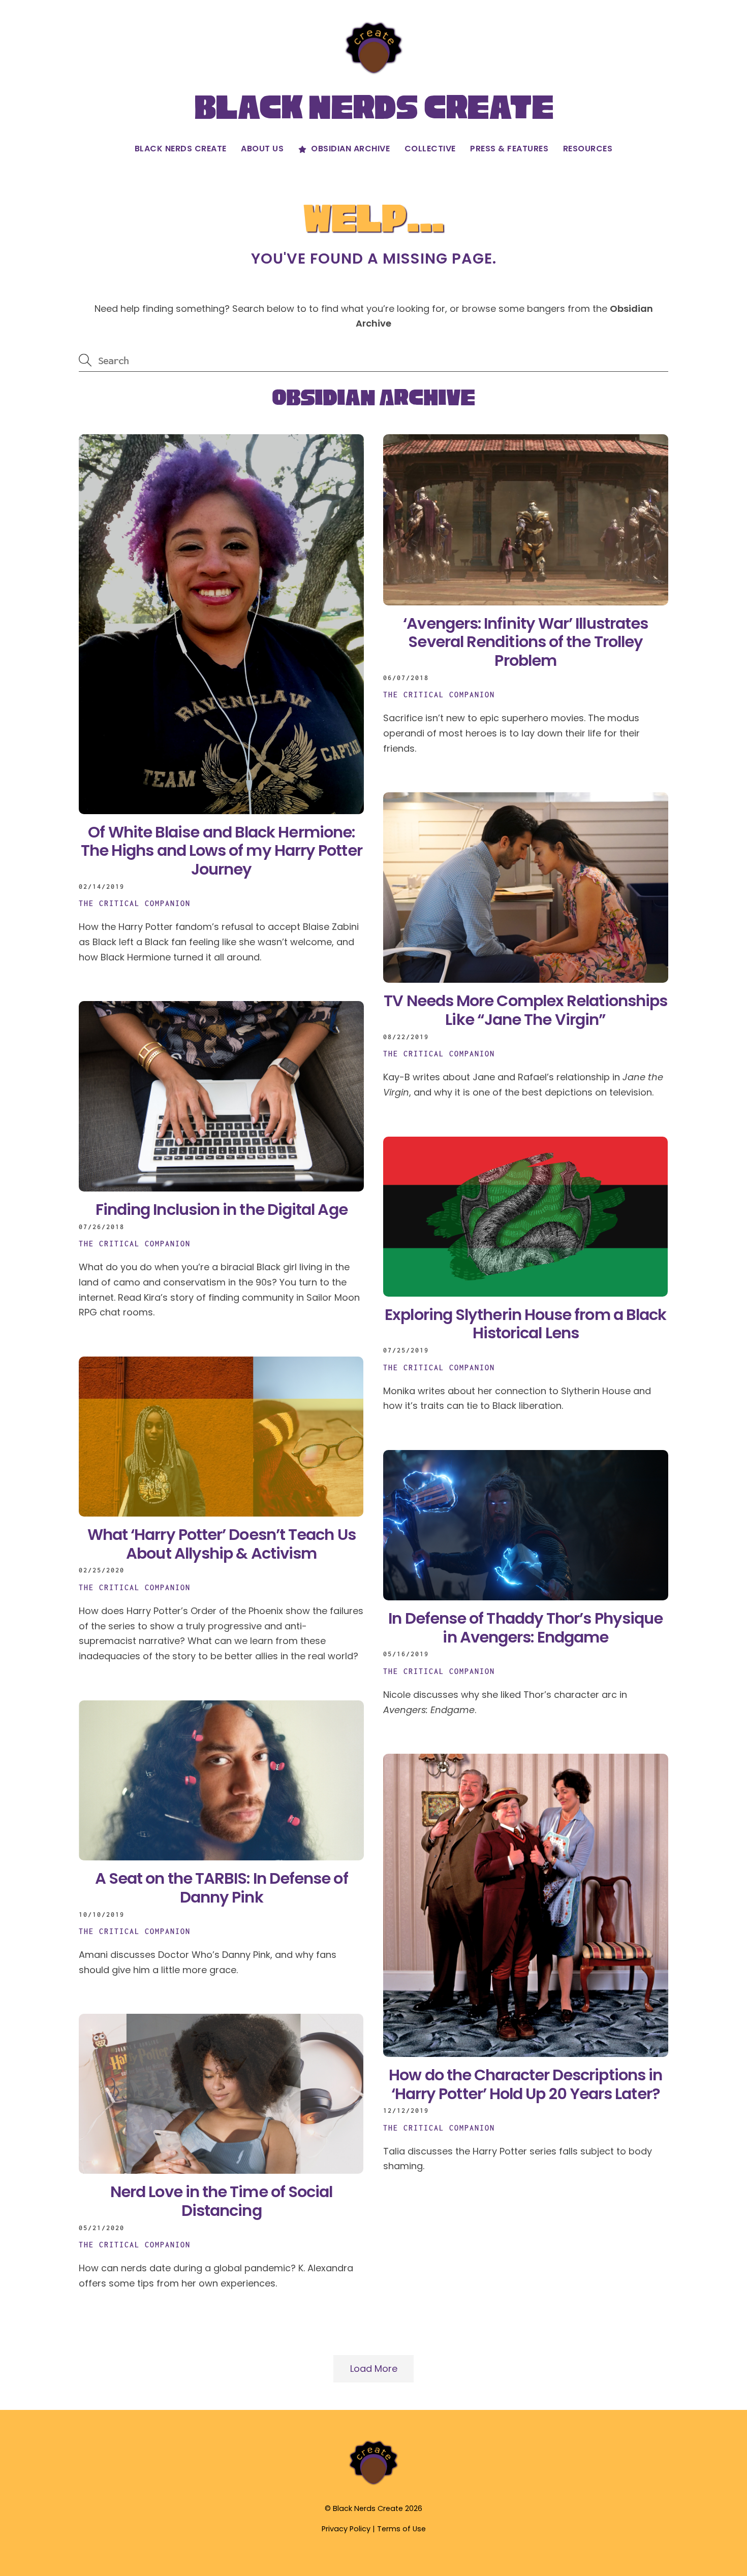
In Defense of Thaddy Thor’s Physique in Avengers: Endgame (525, 1628)
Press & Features (509, 149)
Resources (588, 149)
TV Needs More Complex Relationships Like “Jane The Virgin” (525, 1010)
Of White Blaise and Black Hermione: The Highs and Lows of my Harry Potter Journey (222, 851)
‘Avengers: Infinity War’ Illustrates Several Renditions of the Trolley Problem (525, 642)
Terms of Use (401, 2529)
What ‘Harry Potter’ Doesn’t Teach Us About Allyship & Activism (222, 1544)
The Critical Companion (135, 903)
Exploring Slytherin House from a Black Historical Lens (525, 1324)
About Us (262, 149)
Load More (374, 2369)
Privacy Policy (346, 2529)
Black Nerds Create (181, 149)
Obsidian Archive (350, 149)
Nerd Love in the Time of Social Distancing (222, 2201)
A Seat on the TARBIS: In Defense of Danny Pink (222, 1888)
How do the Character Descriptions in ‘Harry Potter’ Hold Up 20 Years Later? (525, 2084)
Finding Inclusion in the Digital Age (222, 1210)
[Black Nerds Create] (373, 2484)
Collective (430, 149)
